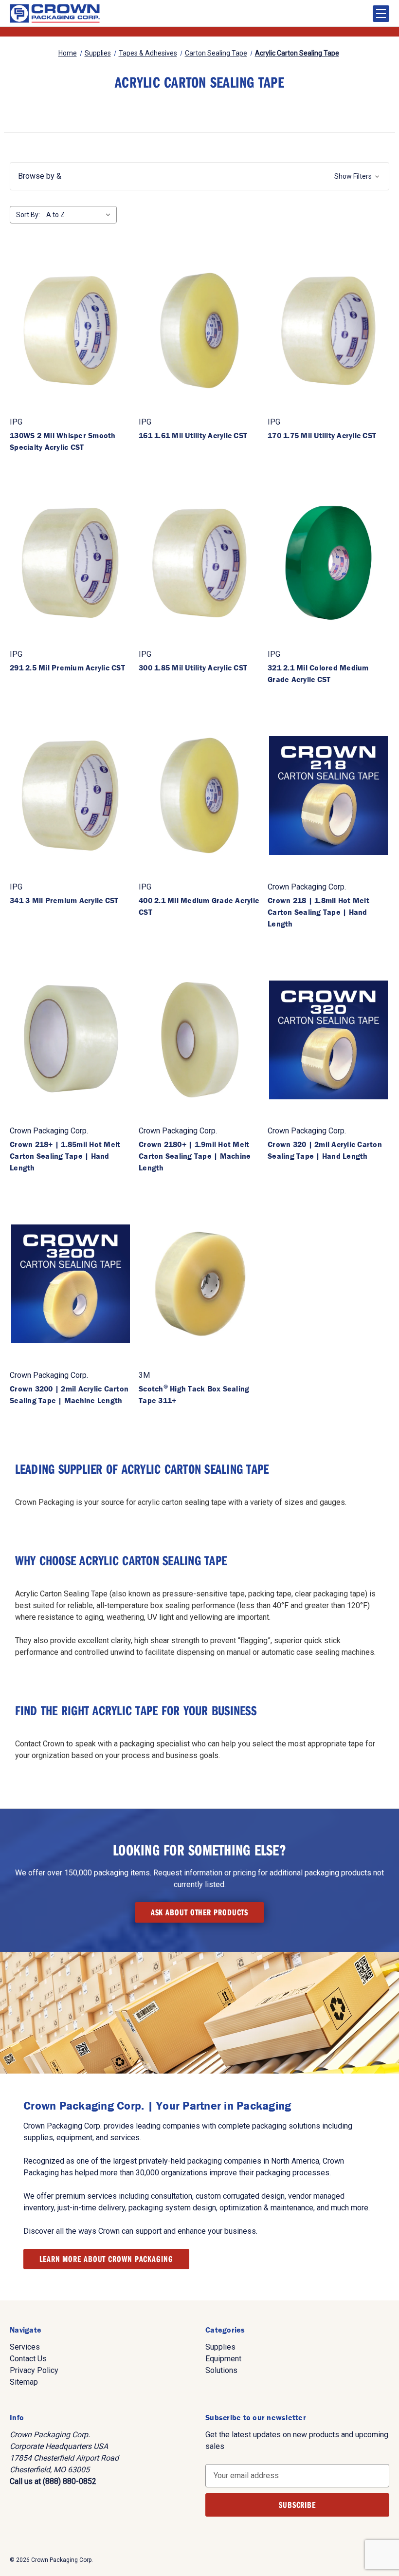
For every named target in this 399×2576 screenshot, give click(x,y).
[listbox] (81, 215)
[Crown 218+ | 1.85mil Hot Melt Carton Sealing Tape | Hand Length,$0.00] (71, 1040)
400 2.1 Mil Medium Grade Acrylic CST (199, 906)
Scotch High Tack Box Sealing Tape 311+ (194, 1394)
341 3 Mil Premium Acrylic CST (64, 900)
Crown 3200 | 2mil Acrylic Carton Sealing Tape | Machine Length (69, 1394)
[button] (199, 176)
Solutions (221, 2370)
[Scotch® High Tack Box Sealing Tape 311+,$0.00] (199, 1284)
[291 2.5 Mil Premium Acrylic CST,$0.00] (71, 563)
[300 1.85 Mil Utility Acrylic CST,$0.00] (199, 563)
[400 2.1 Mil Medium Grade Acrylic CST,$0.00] (199, 796)
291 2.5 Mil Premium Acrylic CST (67, 667)
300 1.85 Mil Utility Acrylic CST (193, 667)
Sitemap (24, 2382)
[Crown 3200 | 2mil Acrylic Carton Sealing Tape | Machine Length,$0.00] (71, 1284)
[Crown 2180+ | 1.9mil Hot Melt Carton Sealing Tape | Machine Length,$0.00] (199, 1040)
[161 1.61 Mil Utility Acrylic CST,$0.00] (199, 331)
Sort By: (28, 215)
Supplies (220, 2347)
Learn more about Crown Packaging (106, 2259)
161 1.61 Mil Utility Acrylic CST (193, 435)
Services (25, 2347)
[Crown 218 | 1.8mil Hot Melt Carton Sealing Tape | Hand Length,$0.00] (328, 796)
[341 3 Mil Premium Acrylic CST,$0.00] (71, 796)
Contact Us (28, 2359)
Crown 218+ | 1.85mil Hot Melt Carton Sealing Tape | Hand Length (65, 1156)
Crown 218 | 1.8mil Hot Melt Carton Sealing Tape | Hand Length (318, 912)
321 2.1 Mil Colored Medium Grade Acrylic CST (318, 673)
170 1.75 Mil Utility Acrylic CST (322, 435)
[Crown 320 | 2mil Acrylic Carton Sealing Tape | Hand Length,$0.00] (328, 1040)
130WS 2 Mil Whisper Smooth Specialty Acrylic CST (63, 441)
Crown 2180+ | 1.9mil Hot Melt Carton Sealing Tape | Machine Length (195, 1156)
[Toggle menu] (381, 14)
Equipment (223, 2359)
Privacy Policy (34, 2370)
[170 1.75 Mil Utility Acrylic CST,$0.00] (328, 331)
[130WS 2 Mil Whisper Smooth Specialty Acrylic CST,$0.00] (71, 331)
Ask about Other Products (200, 1912)
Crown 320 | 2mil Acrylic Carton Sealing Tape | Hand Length (325, 1150)
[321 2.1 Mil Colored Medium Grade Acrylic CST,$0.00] (328, 563)
